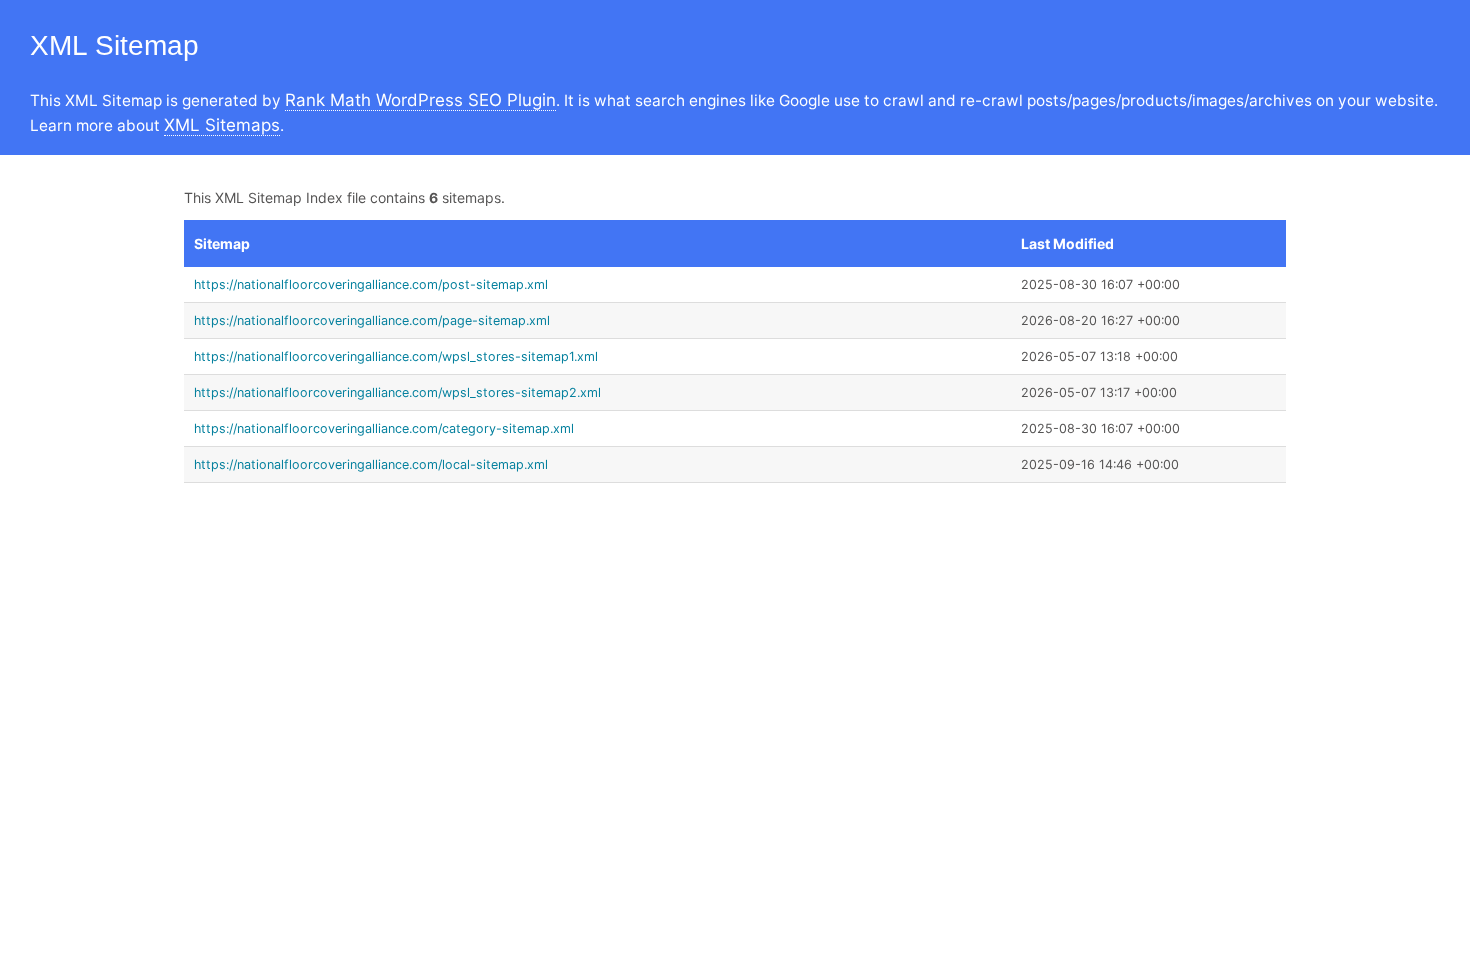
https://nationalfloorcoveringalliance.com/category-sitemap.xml (384, 428)
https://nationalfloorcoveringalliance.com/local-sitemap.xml (371, 464)
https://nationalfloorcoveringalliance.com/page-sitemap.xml (372, 320)
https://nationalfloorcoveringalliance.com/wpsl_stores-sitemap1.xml (396, 356)
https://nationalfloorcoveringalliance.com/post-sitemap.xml (371, 284)
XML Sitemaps (222, 125)
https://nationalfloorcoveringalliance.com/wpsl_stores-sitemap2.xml (397, 392)
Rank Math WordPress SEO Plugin (420, 100)
